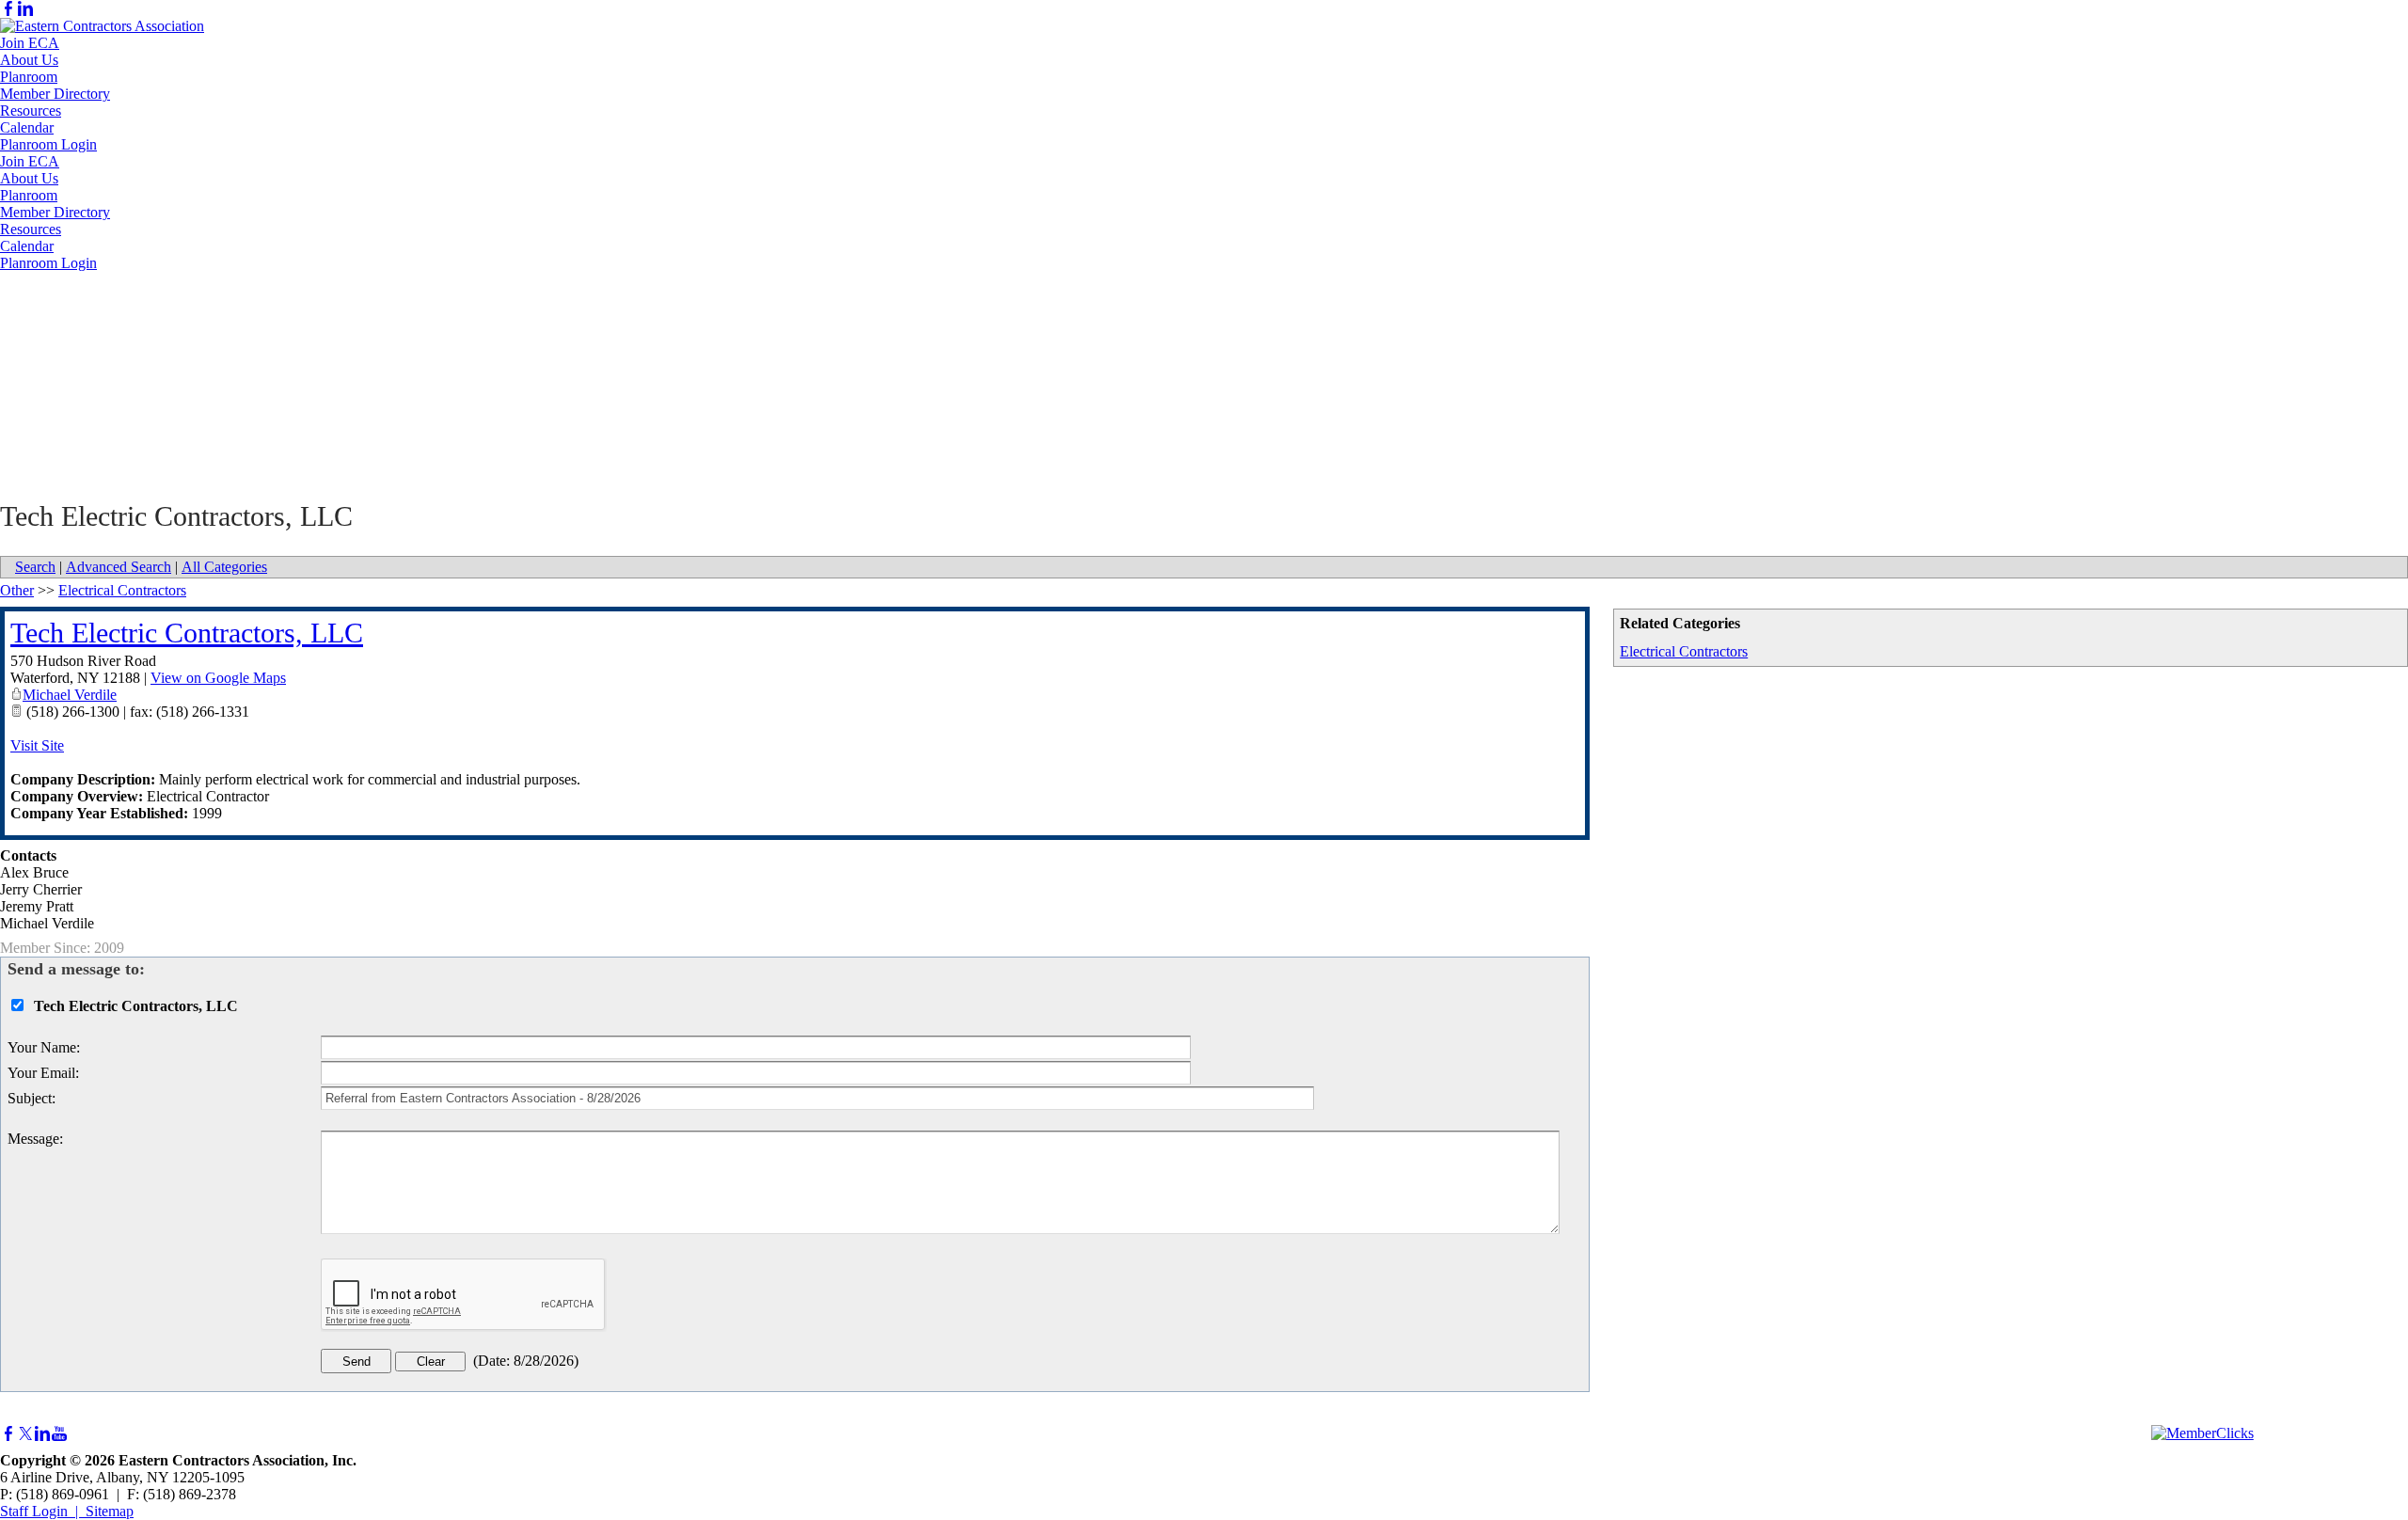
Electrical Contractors (1684, 651)
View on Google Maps (218, 678)
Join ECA (30, 43)
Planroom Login (48, 144)
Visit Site (37, 745)
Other (17, 590)
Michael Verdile (70, 695)
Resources (31, 111)
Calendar (27, 127)
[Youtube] (59, 1434)
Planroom (29, 77)
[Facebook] (8, 9)
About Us (29, 60)
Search (35, 567)
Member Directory (55, 94)
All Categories (224, 567)
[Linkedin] (25, 9)
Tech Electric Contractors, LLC (187, 633)
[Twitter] (25, 1434)
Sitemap (110, 1511)
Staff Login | (43, 1511)
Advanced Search (119, 567)
